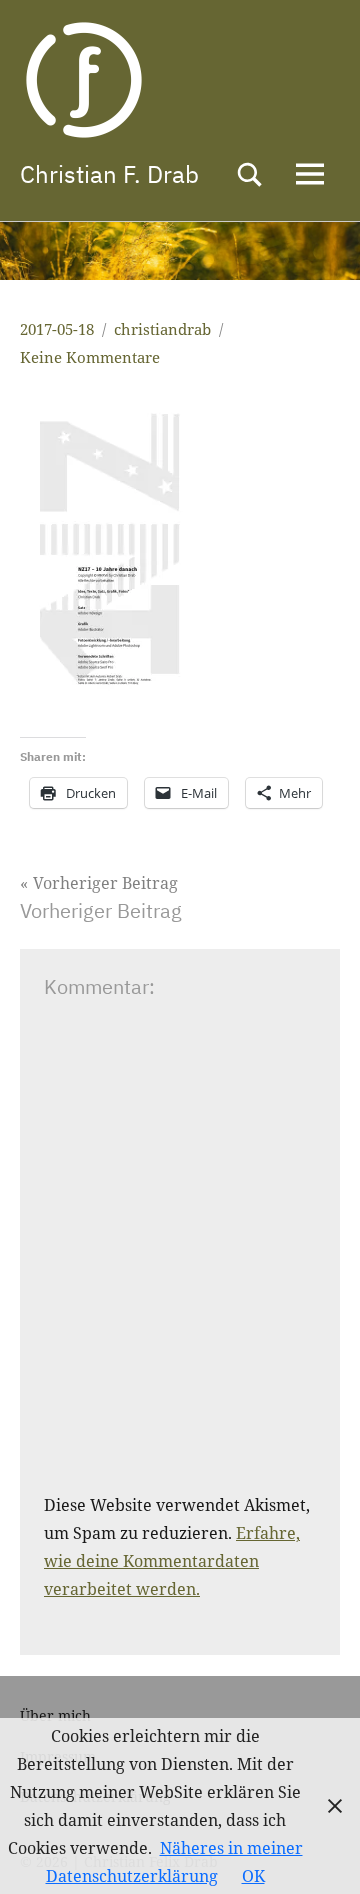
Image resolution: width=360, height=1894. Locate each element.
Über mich (55, 1715)
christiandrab (162, 329)
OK (253, 1876)
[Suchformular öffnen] (250, 174)
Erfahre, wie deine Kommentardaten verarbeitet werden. (172, 1561)
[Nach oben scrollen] (319, 1853)
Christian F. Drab (109, 174)
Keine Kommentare (90, 357)
